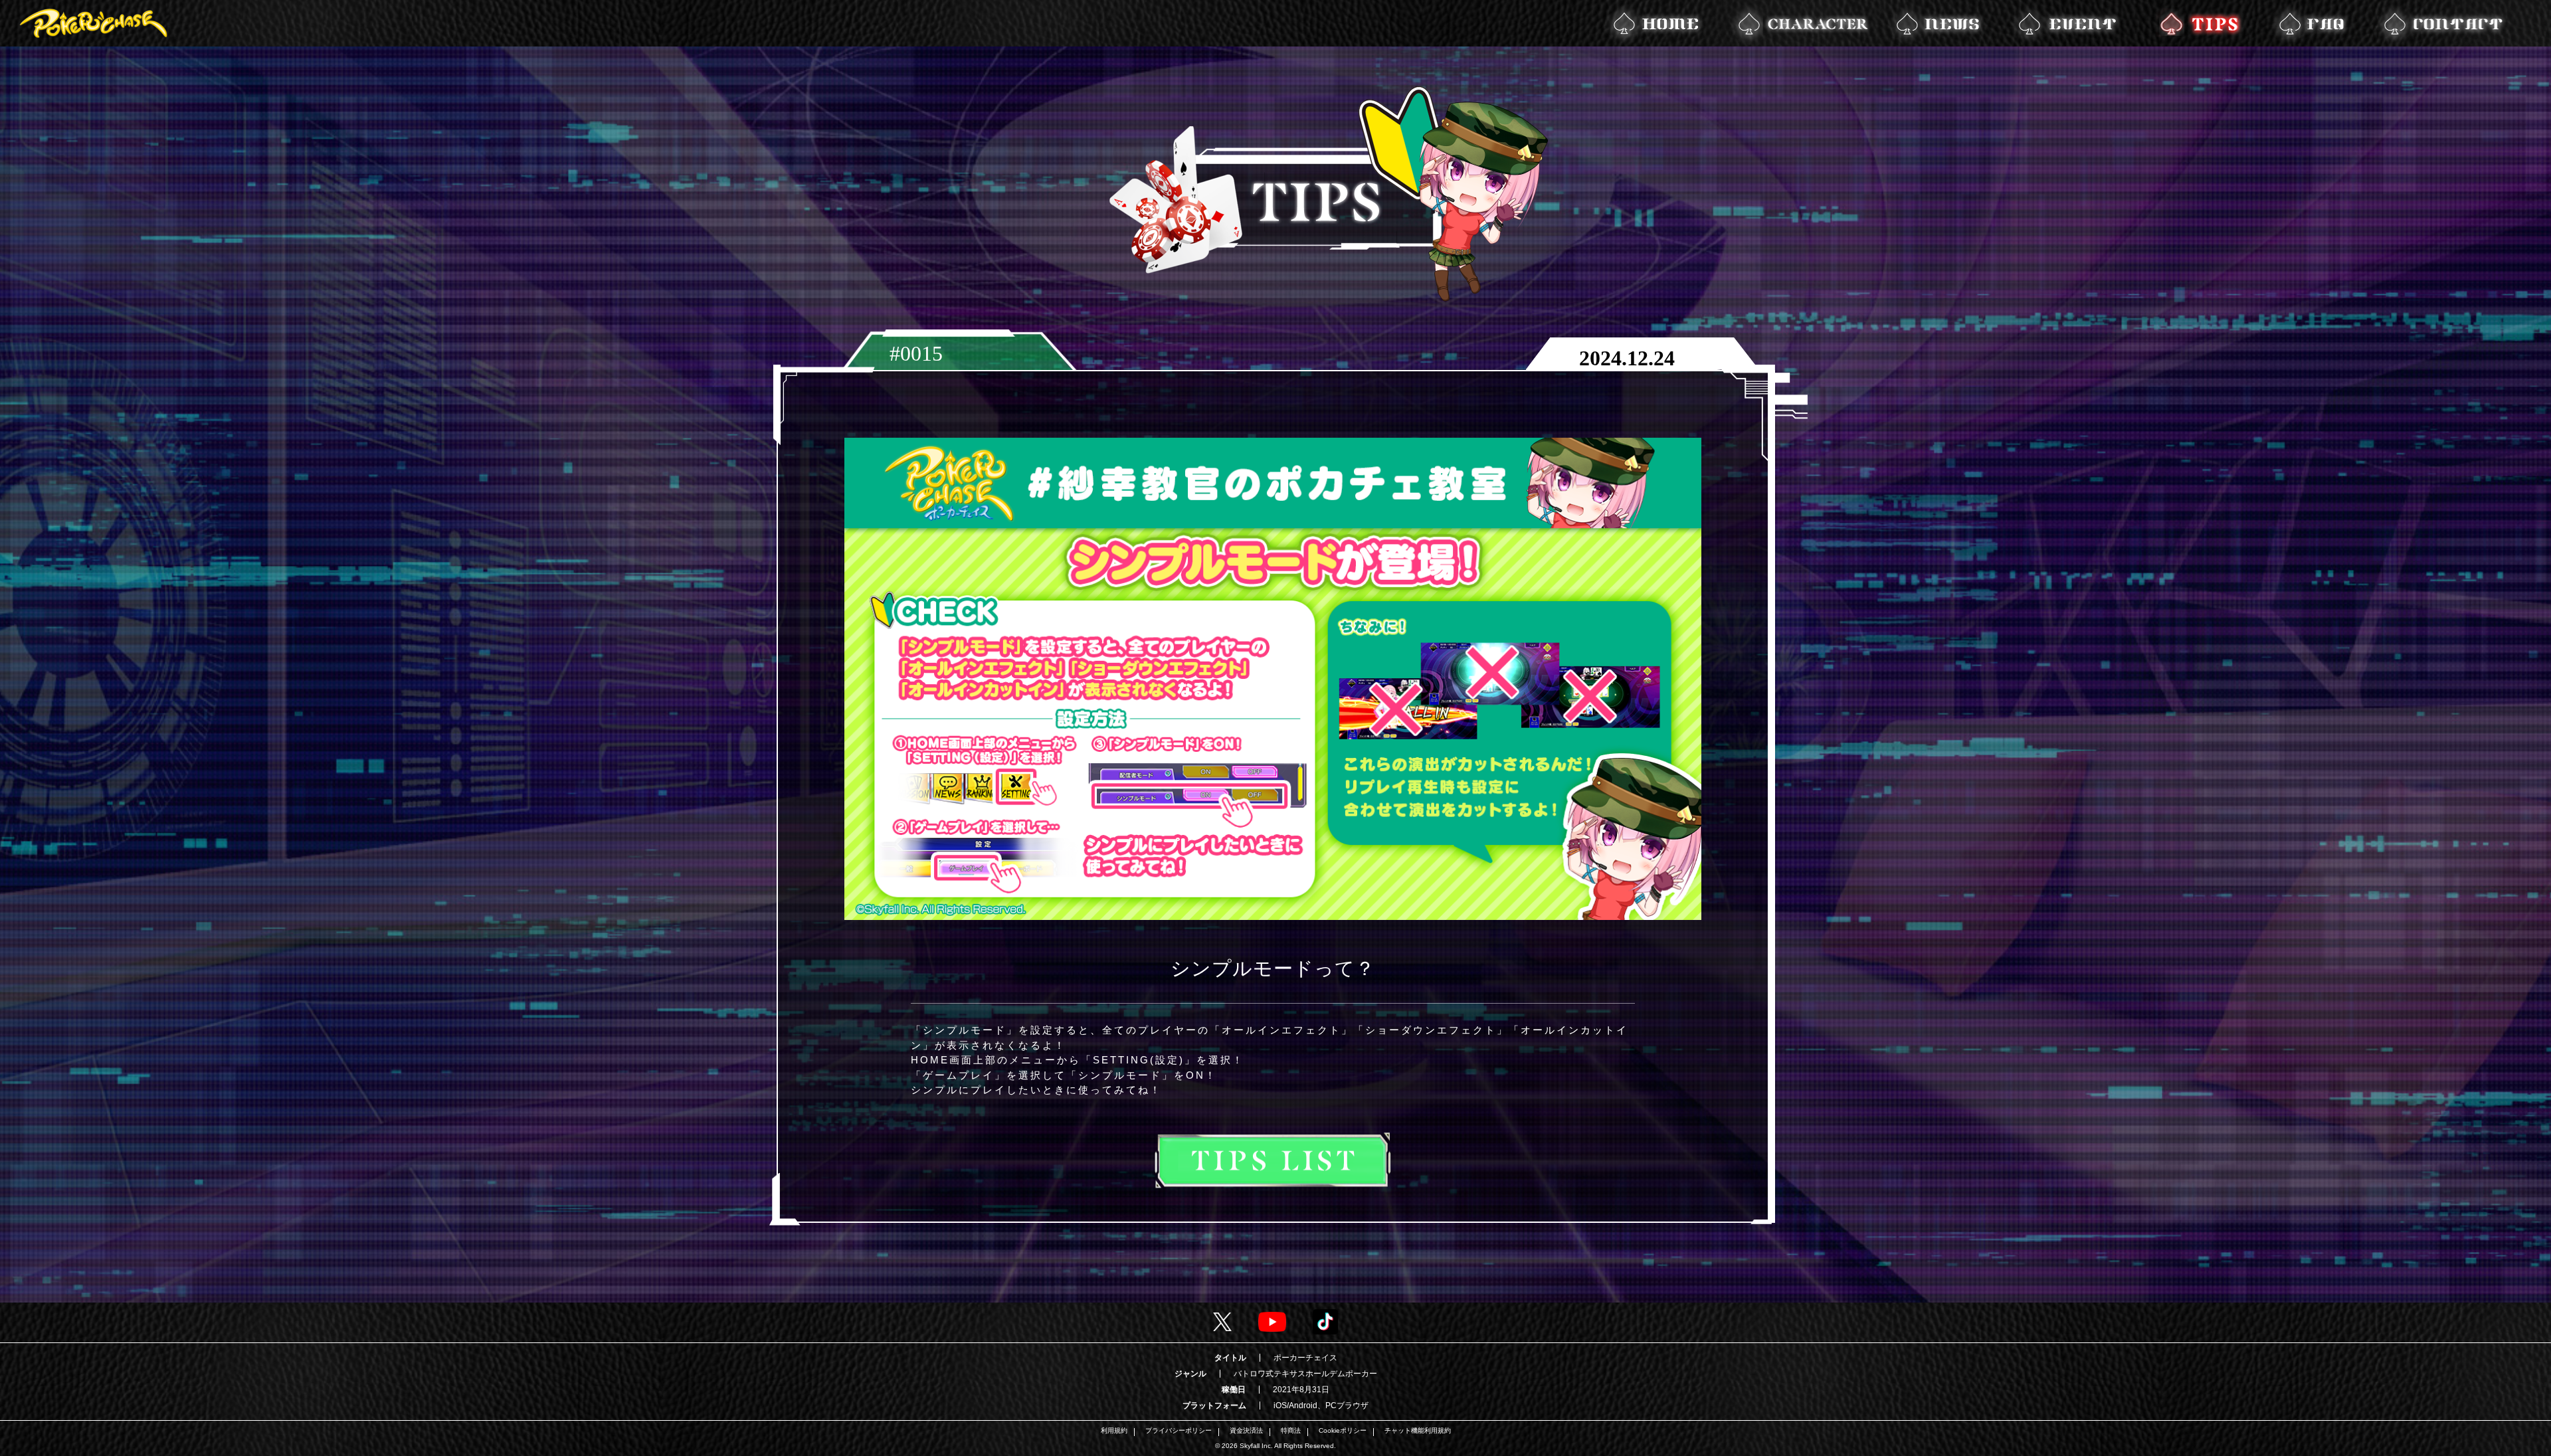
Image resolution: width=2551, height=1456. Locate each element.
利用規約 (1114, 1431)
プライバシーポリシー (1179, 1431)
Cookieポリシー (1343, 1431)
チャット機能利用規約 (1418, 1431)
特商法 (1291, 1431)
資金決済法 (1246, 1431)
